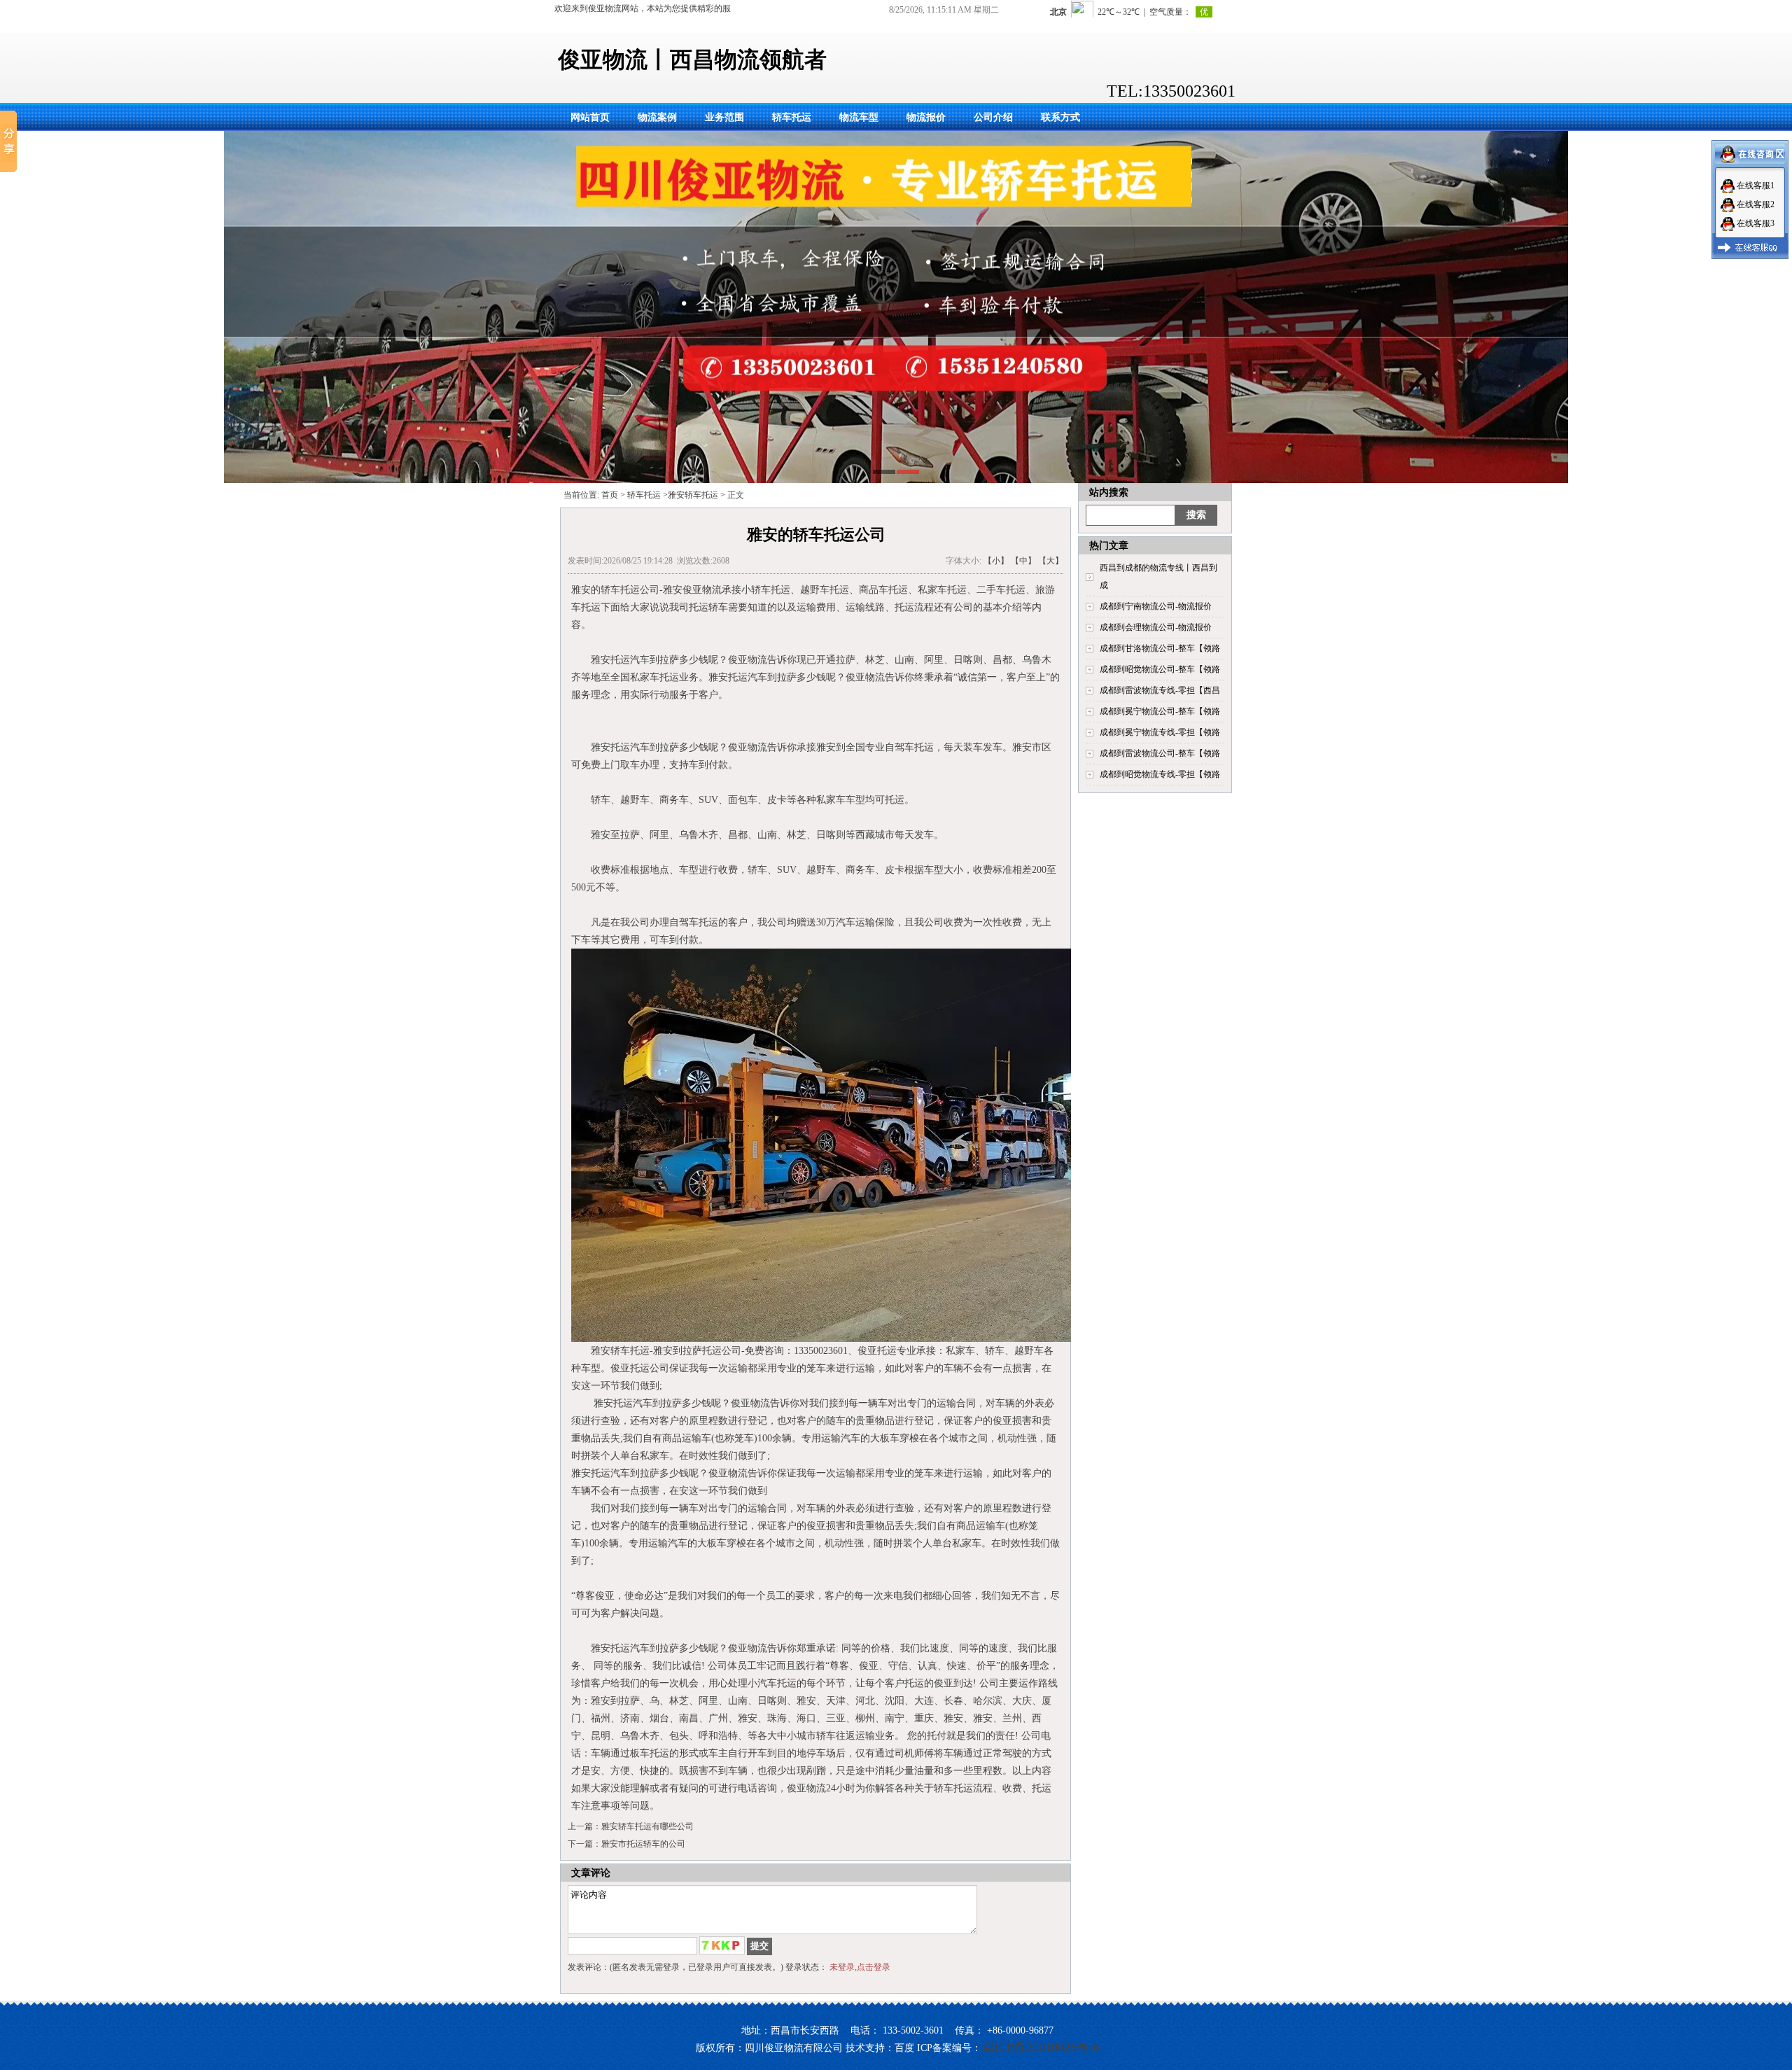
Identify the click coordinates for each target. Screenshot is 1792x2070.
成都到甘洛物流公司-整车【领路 (1160, 648)
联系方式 (1060, 117)
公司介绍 (993, 117)
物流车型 (859, 117)
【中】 (1023, 561)
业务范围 (724, 117)
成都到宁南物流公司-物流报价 (1156, 606)
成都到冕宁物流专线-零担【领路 (1160, 732)
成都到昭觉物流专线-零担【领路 (1160, 774)
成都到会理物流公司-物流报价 (1156, 627)
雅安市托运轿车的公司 (643, 1844)
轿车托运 (792, 117)
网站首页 (590, 117)
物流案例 (657, 117)
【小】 (996, 561)
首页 (610, 495)
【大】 (1051, 561)
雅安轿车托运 (693, 495)
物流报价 (926, 117)
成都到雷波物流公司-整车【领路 (1160, 753)
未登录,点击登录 (860, 1967)
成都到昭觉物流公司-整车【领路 (1160, 669)
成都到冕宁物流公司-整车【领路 (1160, 711)
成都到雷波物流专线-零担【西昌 (1160, 690)
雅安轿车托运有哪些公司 (647, 1826)
